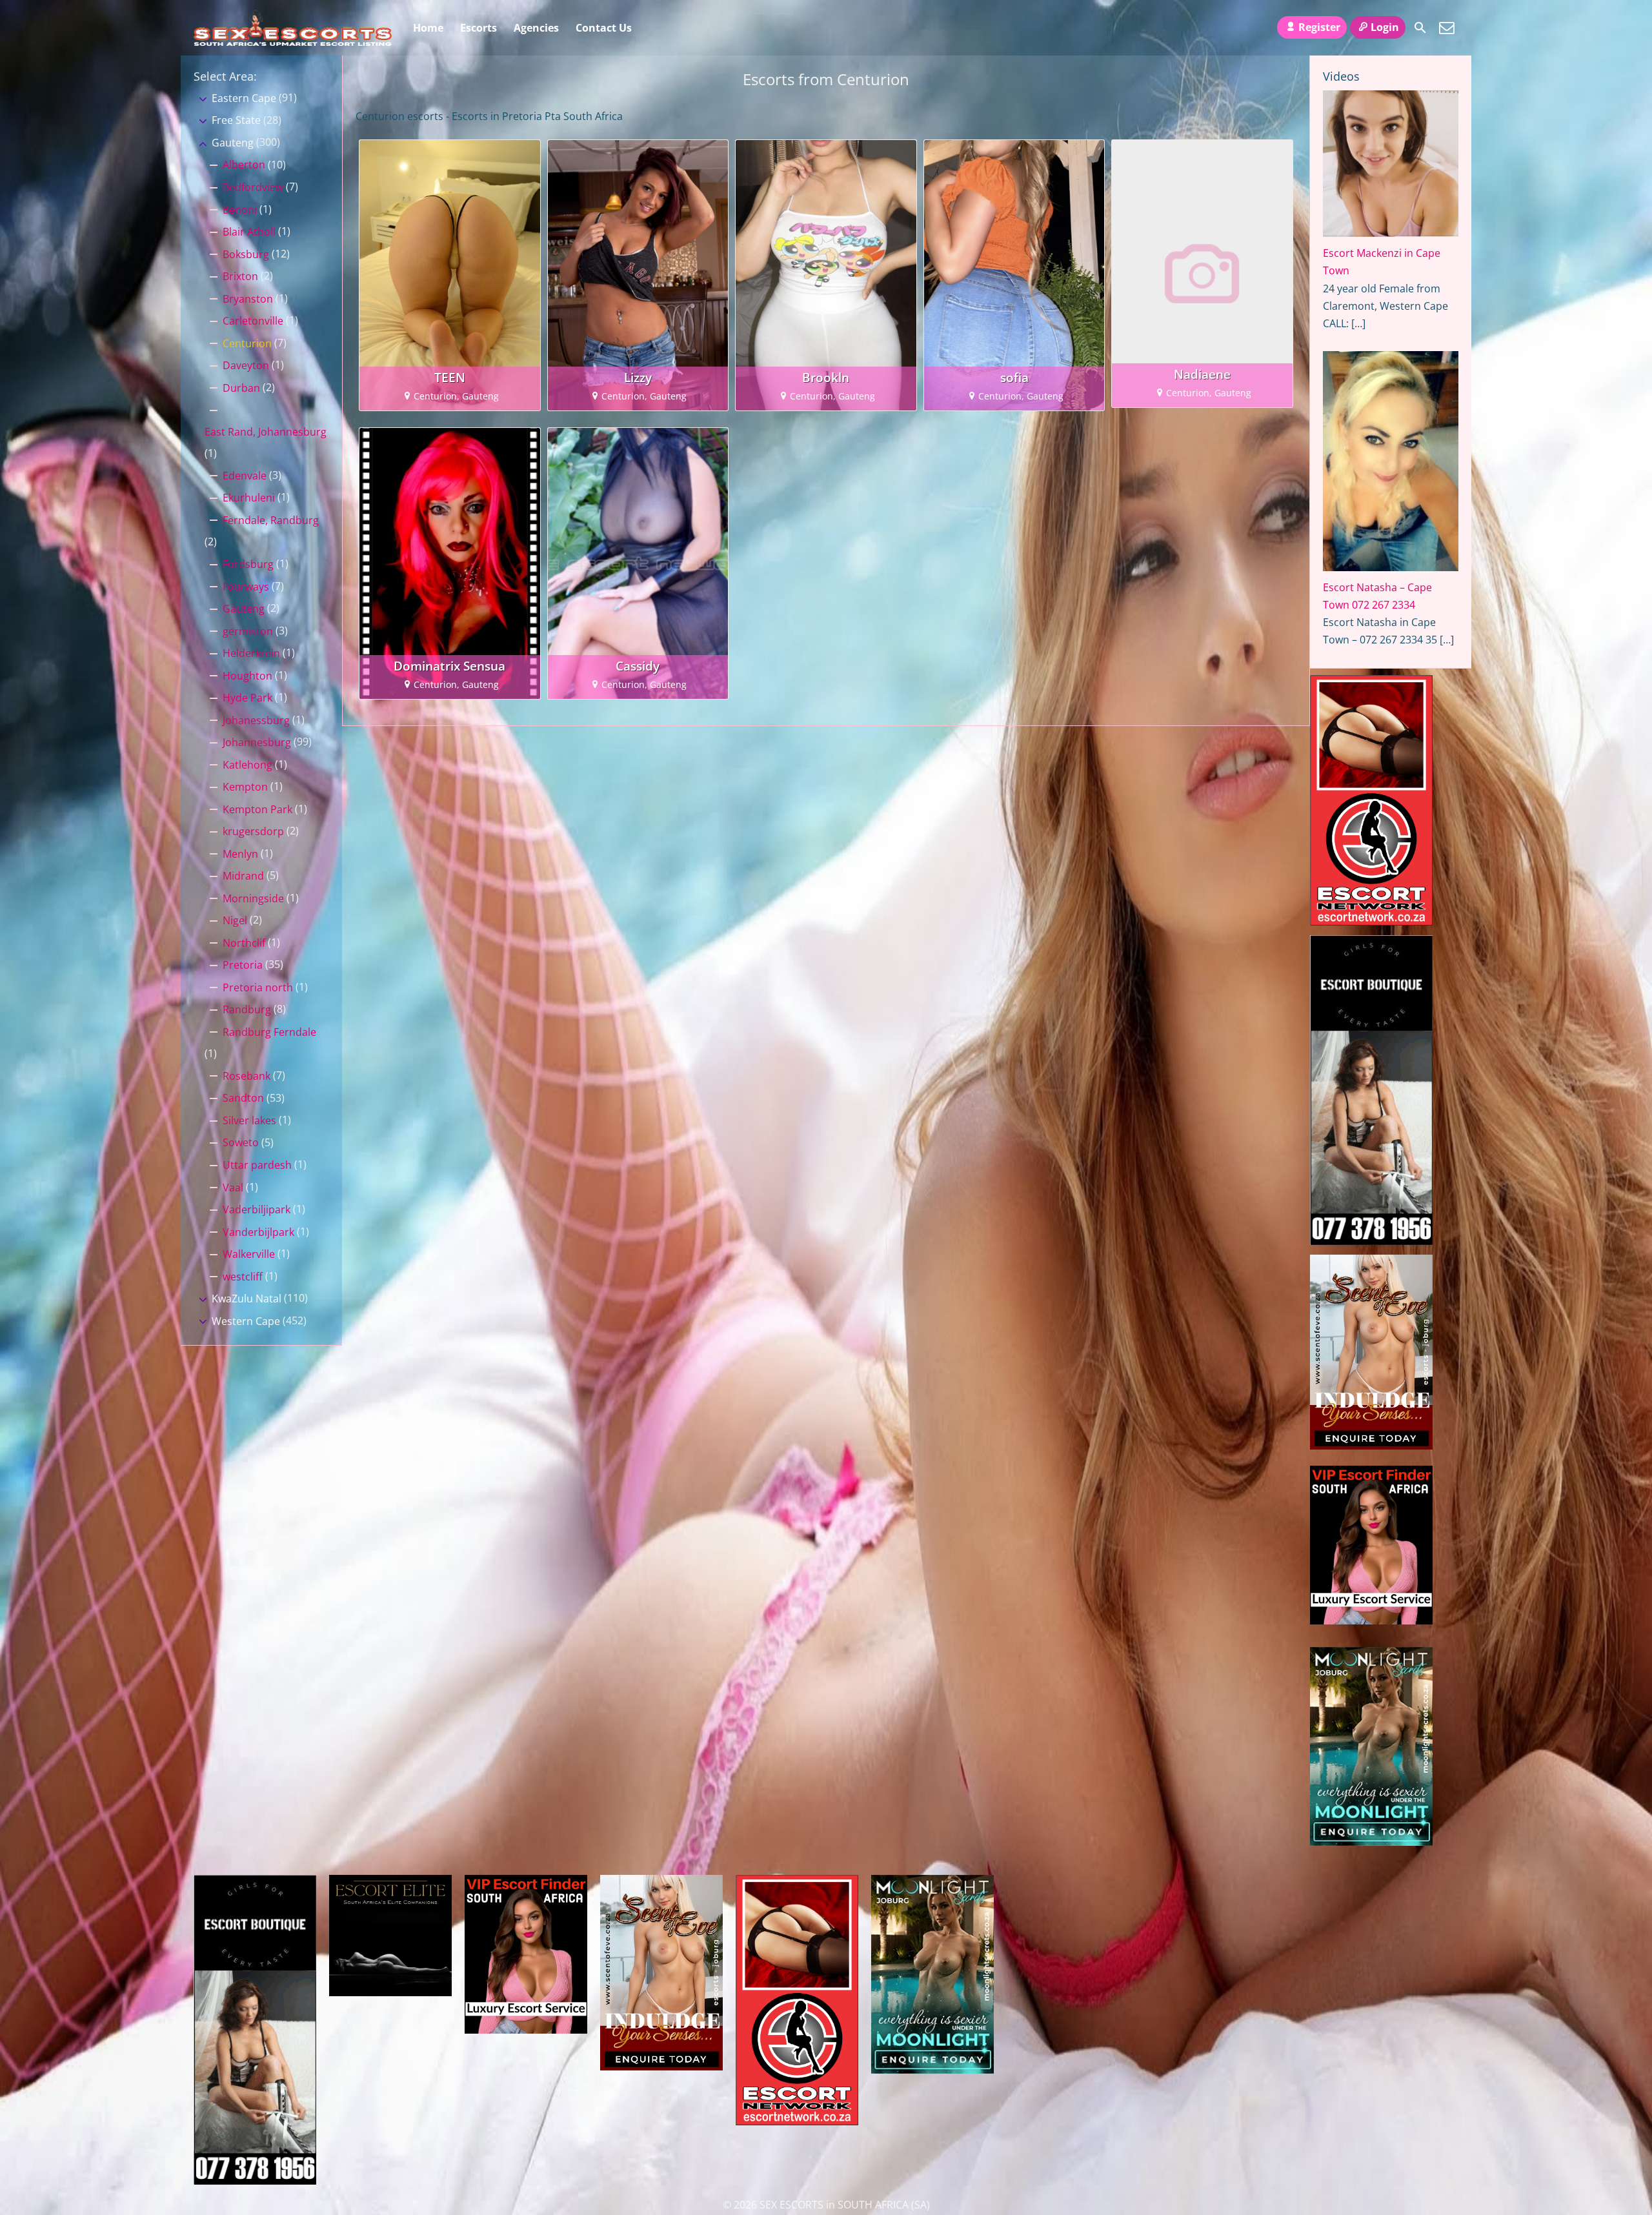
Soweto (241, 1142)
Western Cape (246, 1321)
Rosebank (247, 1076)
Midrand (243, 876)
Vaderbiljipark (257, 1209)
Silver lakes (249, 1120)
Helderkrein (251, 653)
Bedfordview (253, 187)
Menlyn (240, 854)
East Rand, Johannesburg (266, 432)
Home (428, 28)
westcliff (243, 1277)
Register (1319, 27)
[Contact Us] (1447, 28)
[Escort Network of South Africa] (1371, 922)
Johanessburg (256, 720)
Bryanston (248, 299)
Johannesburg (257, 742)
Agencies (536, 28)
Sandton (243, 1098)
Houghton (247, 676)
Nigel (235, 920)
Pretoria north (258, 987)
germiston (248, 631)
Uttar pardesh (257, 1165)
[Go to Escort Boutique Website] (1371, 1241)
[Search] (1420, 28)
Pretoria (243, 965)
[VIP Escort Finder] (1371, 1621)
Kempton (245, 787)
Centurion (247, 343)
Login (1385, 27)
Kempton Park (257, 809)
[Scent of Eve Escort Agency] (1371, 1446)
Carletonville (253, 321)
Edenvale (245, 476)
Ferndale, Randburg (271, 520)
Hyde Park (247, 698)
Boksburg (246, 254)
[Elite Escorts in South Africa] (390, 1992)
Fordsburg (248, 564)
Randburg (247, 1009)
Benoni (240, 210)
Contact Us (604, 28)
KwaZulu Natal (247, 1299)
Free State (236, 120)
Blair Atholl (249, 232)
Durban (241, 388)
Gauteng (233, 143)
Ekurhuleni (249, 498)
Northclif (244, 943)
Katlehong (247, 765)
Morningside (253, 898)
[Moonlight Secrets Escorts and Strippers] (1371, 1842)
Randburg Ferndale (269, 1032)
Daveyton (246, 365)
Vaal (233, 1188)
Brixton (240, 276)
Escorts (478, 28)
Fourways (246, 587)
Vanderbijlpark (258, 1232)
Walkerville (249, 1254)
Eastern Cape (244, 98)
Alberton (244, 165)
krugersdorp (253, 831)
